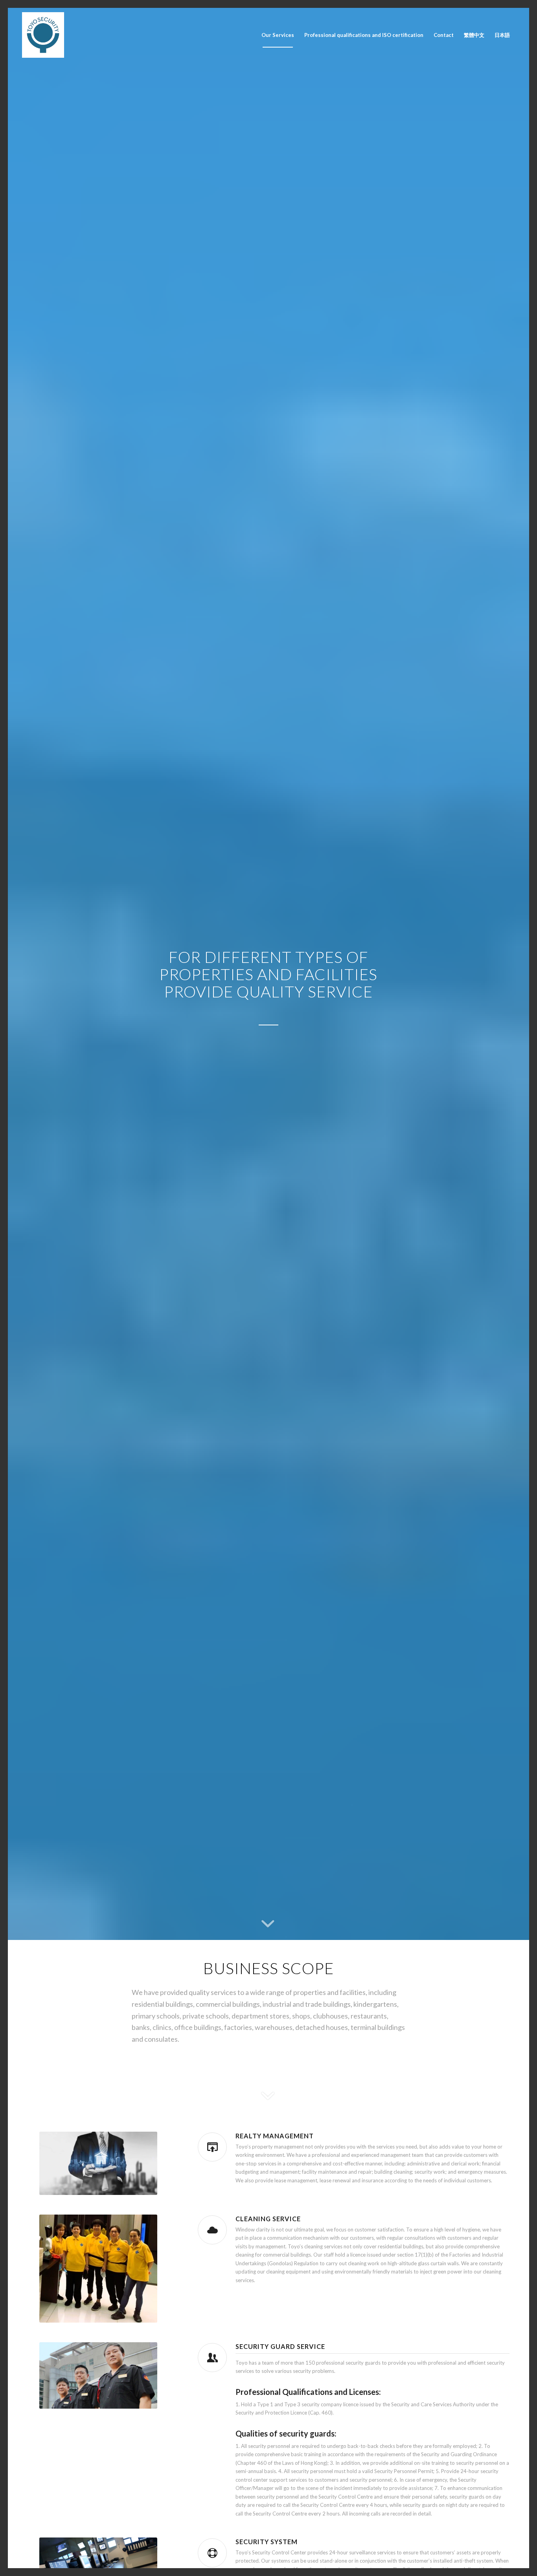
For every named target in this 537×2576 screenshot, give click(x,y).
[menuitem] (278, 35)
